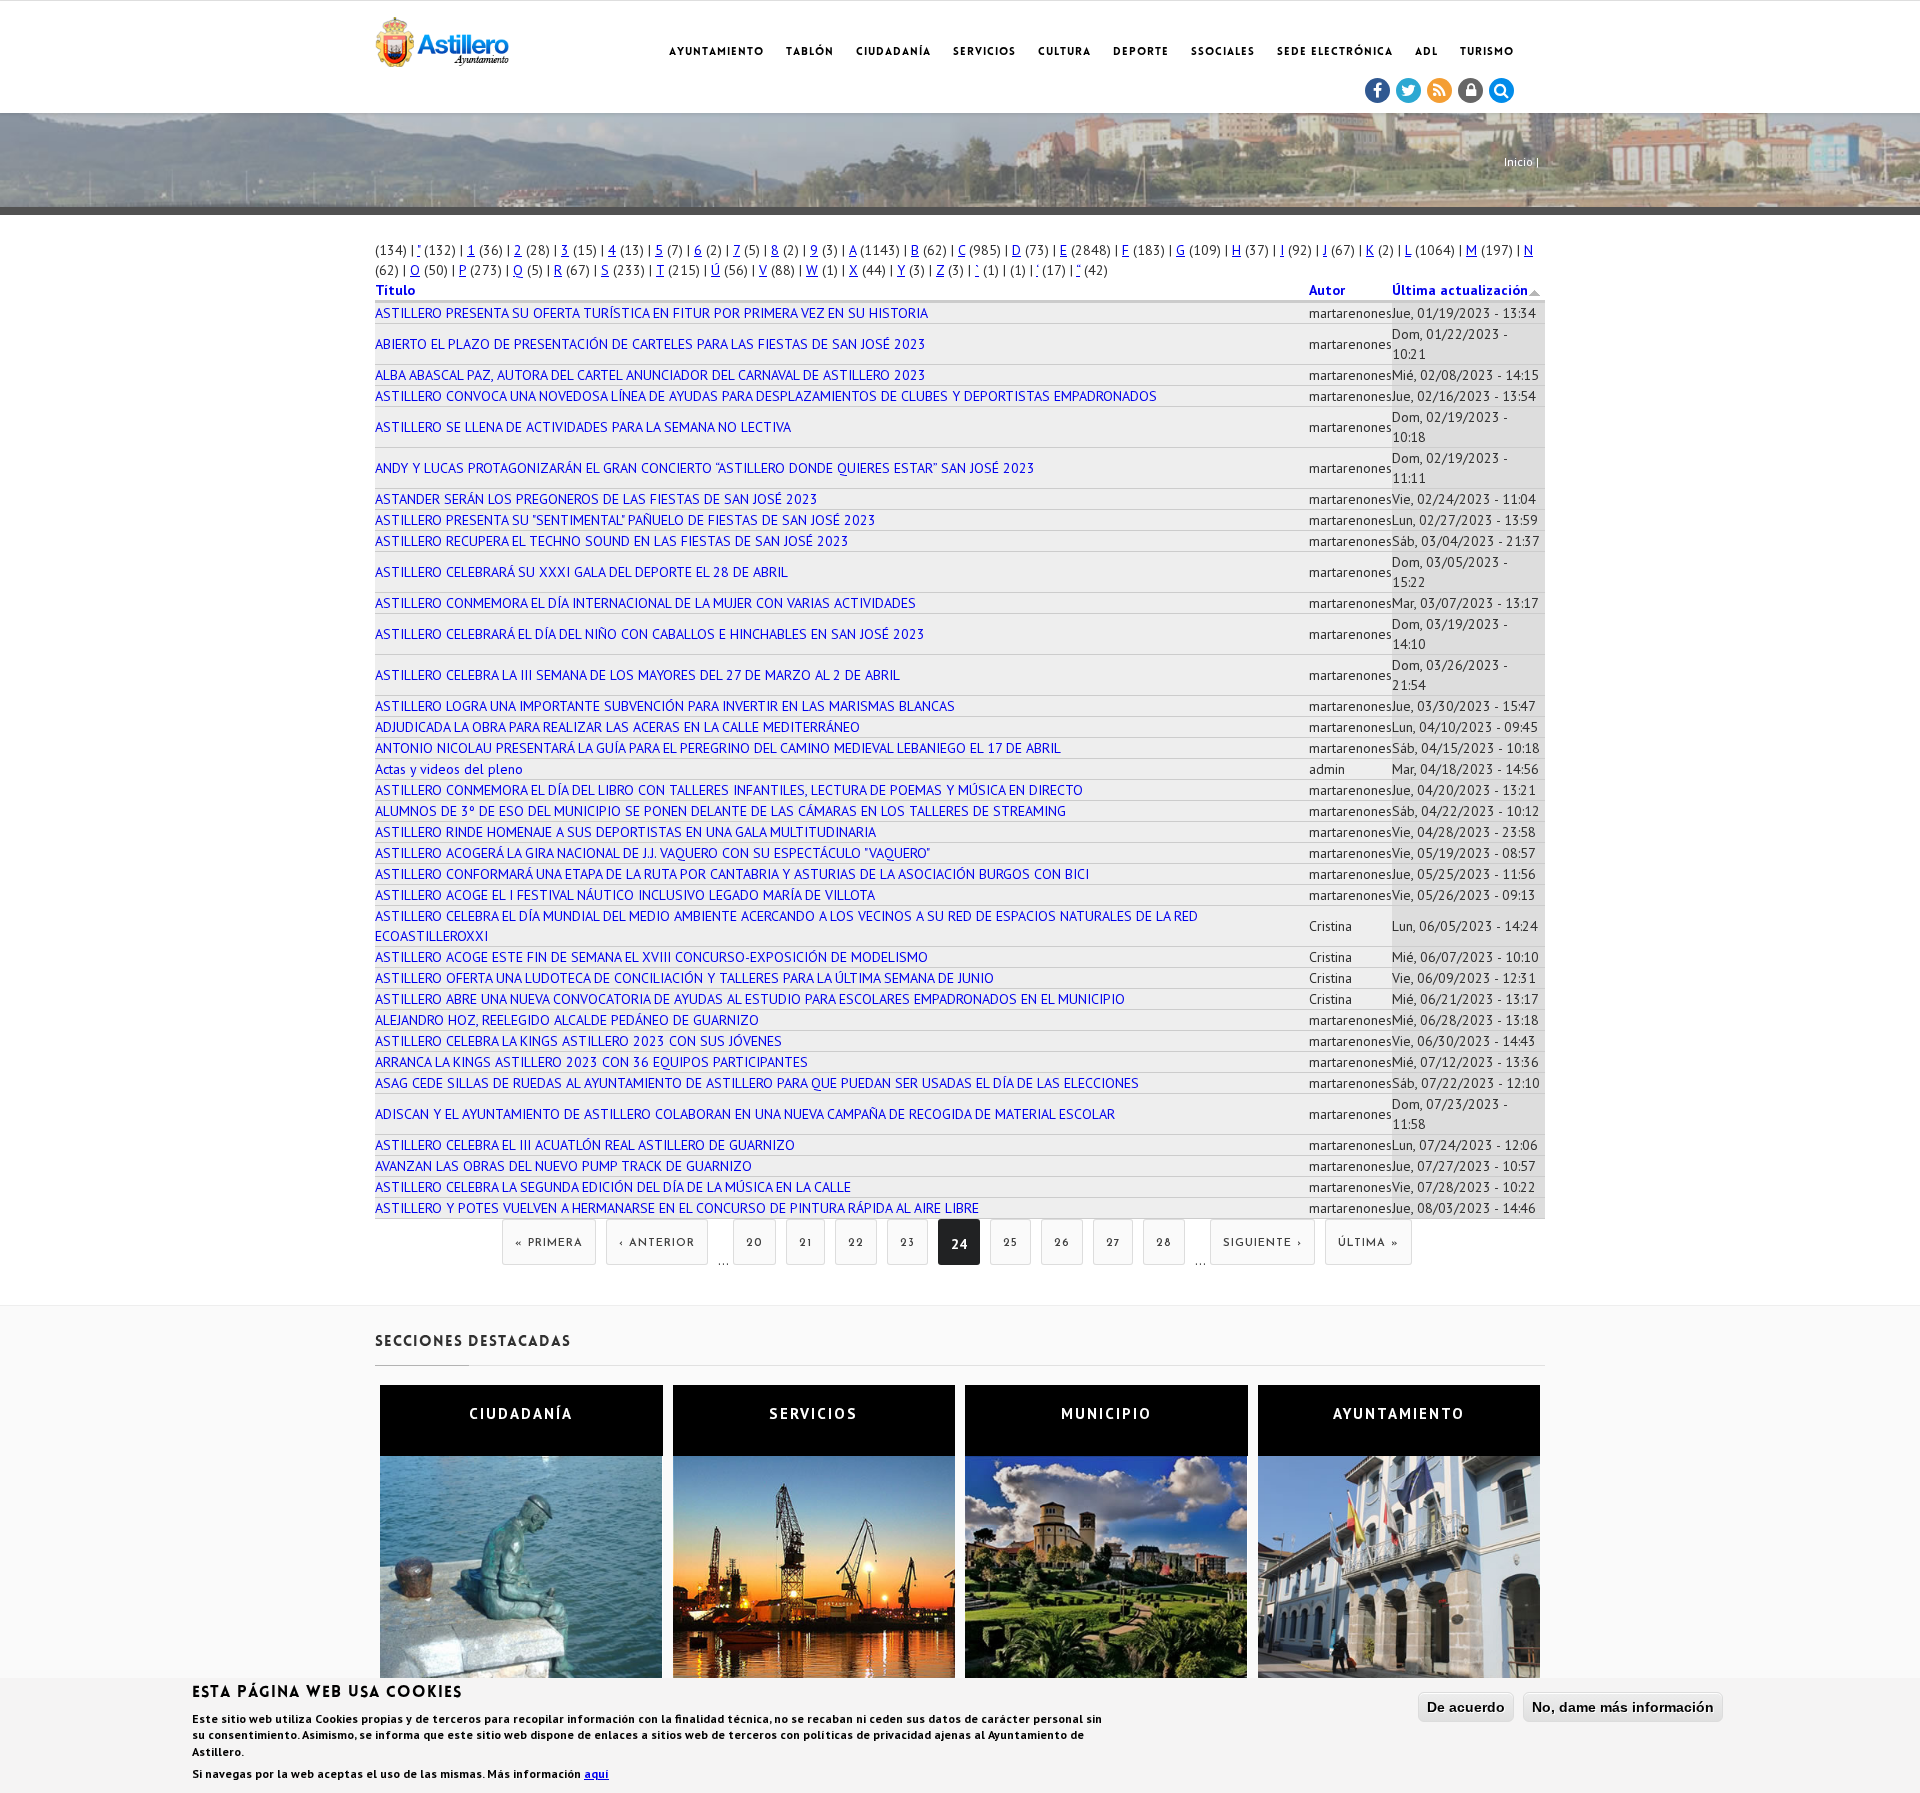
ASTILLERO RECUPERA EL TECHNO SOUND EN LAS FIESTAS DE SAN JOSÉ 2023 (612, 541)
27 (1113, 1243)
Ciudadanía (893, 52)
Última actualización (1460, 290)
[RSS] (1440, 91)
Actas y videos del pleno (449, 769)
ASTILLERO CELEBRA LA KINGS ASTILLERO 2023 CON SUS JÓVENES (578, 1041)
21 (805, 1243)
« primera (549, 1243)
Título (395, 290)
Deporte (1141, 52)
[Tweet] (1409, 91)
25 (1010, 1243)
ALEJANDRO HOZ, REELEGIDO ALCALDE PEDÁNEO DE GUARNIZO (567, 1020)
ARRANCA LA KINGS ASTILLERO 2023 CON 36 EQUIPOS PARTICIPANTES (591, 1062)
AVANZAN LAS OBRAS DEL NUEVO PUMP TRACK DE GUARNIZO (563, 1166)
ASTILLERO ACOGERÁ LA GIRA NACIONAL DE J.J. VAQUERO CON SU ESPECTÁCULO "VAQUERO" (652, 853)
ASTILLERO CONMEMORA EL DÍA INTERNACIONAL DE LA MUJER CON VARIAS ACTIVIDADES (645, 603)
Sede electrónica (1335, 52)
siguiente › (1262, 1243)
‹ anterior (657, 1243)
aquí (596, 1773)
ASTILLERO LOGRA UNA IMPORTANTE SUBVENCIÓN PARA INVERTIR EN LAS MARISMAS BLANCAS (665, 706)
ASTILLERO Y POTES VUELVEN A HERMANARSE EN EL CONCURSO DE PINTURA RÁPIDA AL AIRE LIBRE (677, 1208)
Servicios (984, 52)
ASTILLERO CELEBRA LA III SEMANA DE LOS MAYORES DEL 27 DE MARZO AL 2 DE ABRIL (637, 675)
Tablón (810, 52)
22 (856, 1243)
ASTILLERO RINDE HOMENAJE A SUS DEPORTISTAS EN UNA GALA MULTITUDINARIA (625, 832)
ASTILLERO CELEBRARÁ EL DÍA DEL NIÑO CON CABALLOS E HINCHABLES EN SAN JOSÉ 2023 (650, 634)
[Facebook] (1378, 91)
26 (1062, 1243)
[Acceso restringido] (1471, 91)
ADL (1426, 52)
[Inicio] (442, 38)
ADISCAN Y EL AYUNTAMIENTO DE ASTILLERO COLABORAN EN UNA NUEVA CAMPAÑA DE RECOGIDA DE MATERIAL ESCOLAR (745, 1114)
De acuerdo (1466, 1707)
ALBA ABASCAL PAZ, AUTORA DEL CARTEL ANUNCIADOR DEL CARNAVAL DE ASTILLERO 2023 (650, 375)
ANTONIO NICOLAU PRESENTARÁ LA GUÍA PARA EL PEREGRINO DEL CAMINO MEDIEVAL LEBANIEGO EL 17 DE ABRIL (718, 748)
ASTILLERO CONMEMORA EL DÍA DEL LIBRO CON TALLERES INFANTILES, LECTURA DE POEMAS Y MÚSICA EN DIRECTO (729, 790)
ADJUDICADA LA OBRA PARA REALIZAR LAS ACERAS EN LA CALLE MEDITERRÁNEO (617, 727)
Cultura (1064, 52)
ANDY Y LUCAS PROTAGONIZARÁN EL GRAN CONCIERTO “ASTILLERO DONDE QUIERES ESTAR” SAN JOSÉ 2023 (705, 468)
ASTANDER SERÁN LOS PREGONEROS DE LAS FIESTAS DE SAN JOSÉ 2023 (596, 499)
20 (754, 1243)
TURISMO (1487, 52)
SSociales (1223, 52)
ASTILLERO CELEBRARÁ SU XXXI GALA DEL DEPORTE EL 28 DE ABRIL (581, 572)
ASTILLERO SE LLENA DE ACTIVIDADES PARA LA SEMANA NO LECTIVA (583, 427)
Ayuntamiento (716, 52)
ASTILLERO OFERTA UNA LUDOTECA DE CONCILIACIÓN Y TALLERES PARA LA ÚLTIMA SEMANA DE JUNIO (684, 978)
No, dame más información (1623, 1707)
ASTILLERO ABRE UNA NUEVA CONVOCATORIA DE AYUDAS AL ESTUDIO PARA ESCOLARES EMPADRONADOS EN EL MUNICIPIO (750, 999)
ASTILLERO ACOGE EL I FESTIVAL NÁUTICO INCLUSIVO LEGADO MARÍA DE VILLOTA (625, 895)
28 (1164, 1243)
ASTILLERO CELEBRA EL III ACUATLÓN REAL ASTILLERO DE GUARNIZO (585, 1145)
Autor (1327, 290)
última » (1368, 1243)
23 (907, 1243)
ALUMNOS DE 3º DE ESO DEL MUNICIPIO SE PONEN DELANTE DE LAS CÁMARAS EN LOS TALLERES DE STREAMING (720, 811)
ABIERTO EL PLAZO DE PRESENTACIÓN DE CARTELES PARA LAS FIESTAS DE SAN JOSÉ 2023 (650, 344)
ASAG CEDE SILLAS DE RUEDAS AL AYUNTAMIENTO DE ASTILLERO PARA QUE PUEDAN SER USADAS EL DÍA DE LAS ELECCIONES (757, 1083)
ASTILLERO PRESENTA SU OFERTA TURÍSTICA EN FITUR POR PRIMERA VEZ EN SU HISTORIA (651, 313)
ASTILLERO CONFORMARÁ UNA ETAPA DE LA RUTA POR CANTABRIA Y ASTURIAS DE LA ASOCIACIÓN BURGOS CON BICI (732, 874)
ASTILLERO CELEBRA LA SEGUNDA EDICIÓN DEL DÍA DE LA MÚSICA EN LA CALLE (613, 1187)
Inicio (1518, 161)
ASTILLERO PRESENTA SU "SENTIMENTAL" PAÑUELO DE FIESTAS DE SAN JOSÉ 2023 (625, 520)
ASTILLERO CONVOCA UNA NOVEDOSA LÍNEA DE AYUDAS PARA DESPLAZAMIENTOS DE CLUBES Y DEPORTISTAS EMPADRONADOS (766, 396)
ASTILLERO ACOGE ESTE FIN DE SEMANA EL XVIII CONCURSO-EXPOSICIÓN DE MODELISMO (651, 957)
